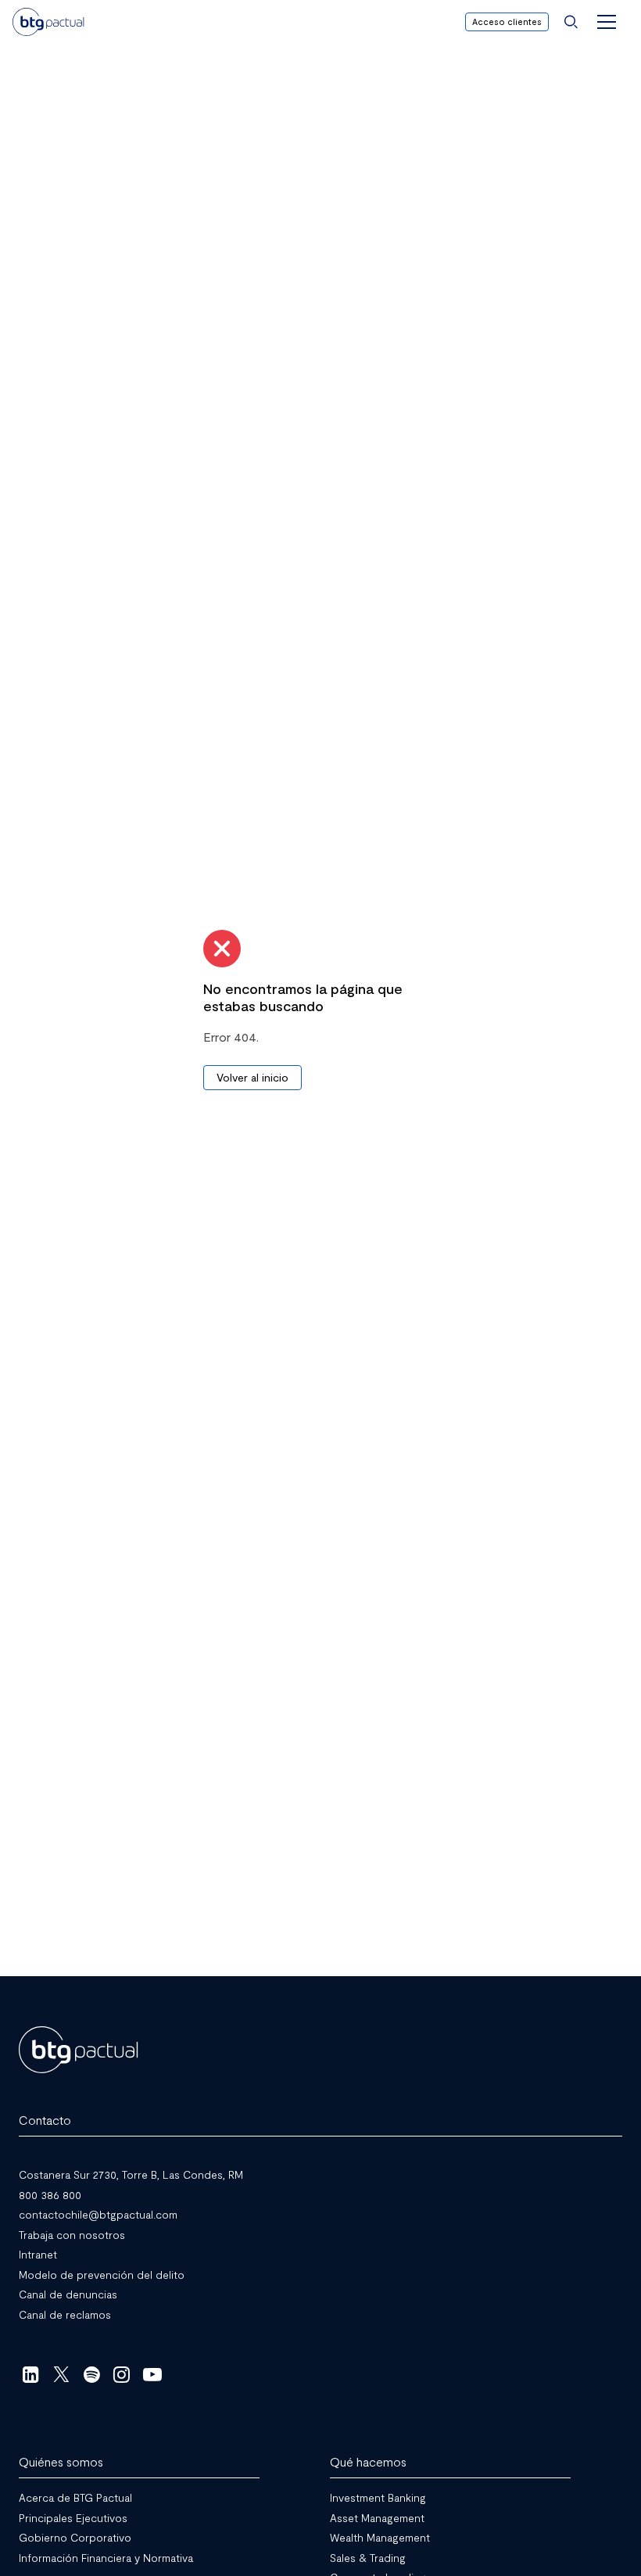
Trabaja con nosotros (72, 2234)
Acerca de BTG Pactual (75, 2497)
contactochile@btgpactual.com (98, 2214)
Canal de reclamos (65, 2314)
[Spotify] (92, 2374)
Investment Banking (378, 2497)
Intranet (38, 2254)
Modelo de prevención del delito (102, 2274)
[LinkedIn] (31, 2374)
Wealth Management (380, 2537)
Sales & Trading (368, 2557)
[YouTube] (152, 2374)
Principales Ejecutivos (73, 2517)
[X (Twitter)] (61, 2374)
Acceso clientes (507, 22)
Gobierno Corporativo (75, 2537)
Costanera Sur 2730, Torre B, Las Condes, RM (131, 2174)
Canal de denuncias (68, 2294)
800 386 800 (50, 2194)
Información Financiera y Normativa (106, 2557)
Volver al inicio (252, 1077)
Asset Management (377, 2517)
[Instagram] (122, 2374)
